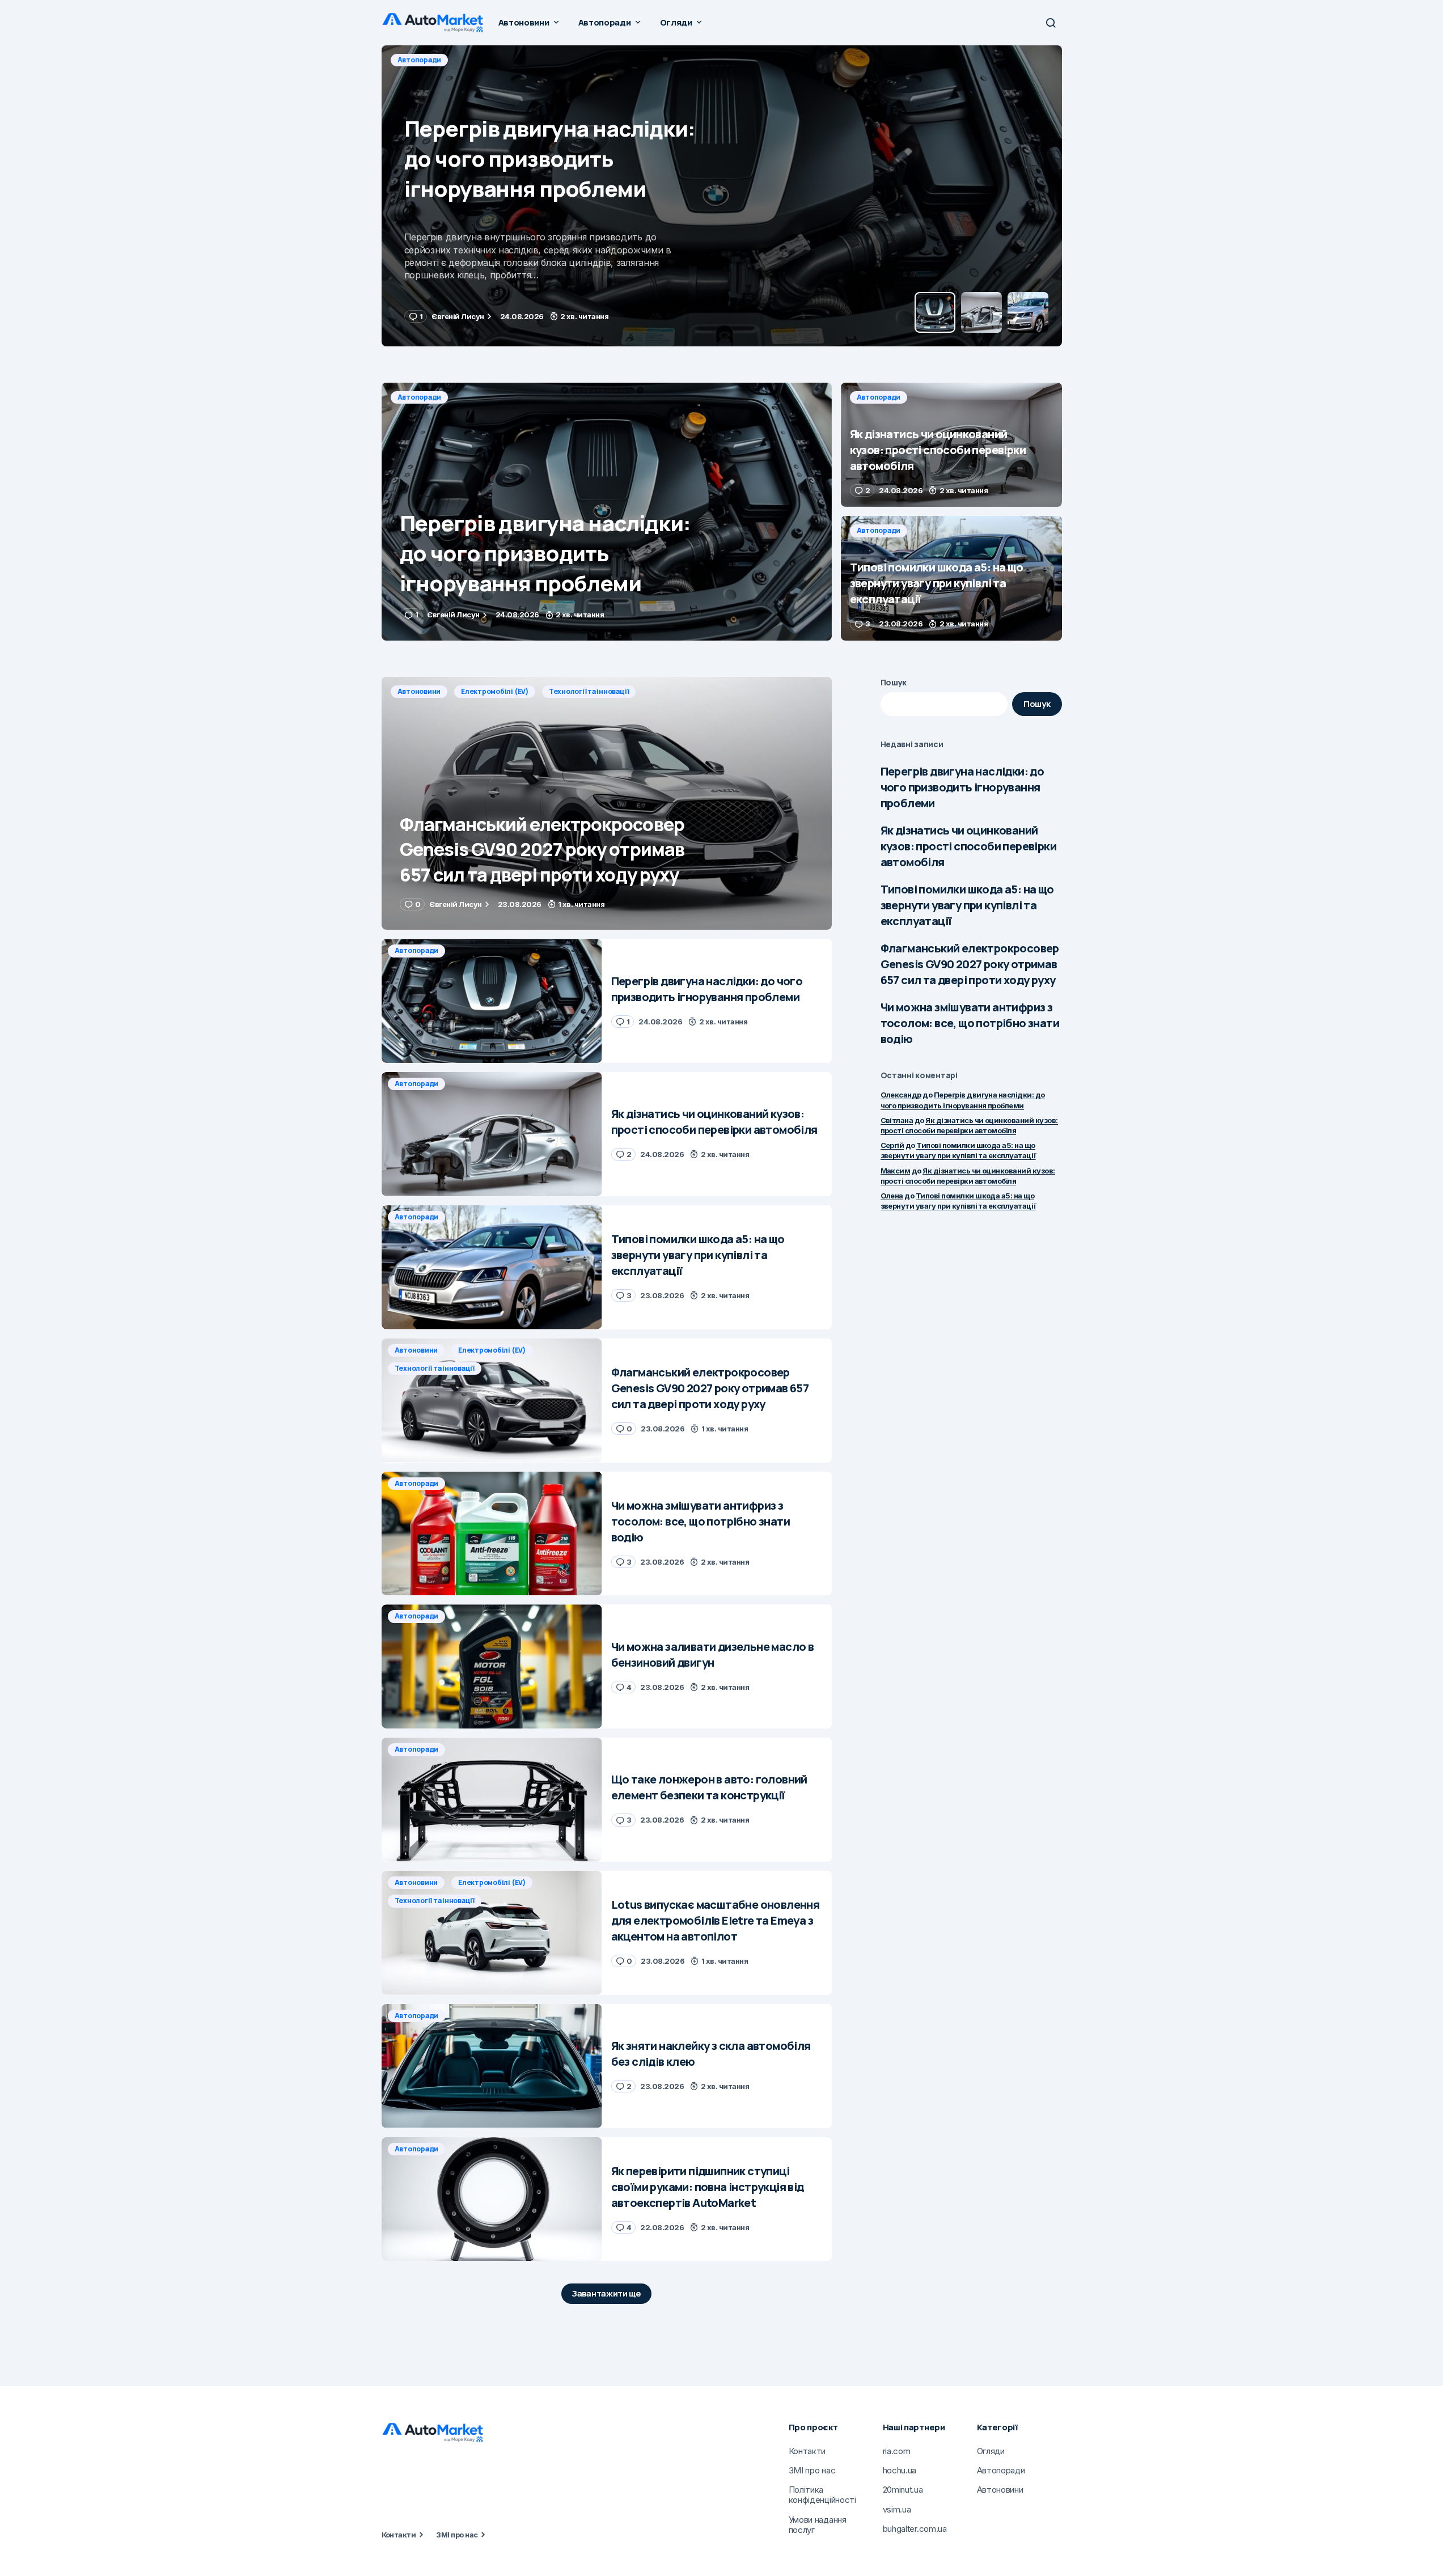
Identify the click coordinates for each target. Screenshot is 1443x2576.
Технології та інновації (589, 691)
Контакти (399, 2535)
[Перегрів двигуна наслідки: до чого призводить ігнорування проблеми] (607, 512)
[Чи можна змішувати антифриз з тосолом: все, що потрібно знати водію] (492, 1534)
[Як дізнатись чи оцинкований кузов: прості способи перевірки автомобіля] (722, 196)
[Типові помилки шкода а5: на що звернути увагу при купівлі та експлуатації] (951, 578)
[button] (1051, 23)
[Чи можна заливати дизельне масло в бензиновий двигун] (492, 1666)
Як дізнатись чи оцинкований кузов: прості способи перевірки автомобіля (968, 846)
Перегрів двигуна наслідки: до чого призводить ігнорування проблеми (962, 787)
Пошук (894, 682)
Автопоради (420, 60)
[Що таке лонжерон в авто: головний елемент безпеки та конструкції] (492, 1800)
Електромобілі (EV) (495, 691)
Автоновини (419, 691)
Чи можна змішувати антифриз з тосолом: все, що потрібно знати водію (970, 1023)
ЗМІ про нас (457, 2535)
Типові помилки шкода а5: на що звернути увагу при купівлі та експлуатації (967, 905)
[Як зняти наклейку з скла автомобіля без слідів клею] (492, 2066)
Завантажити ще (606, 2293)
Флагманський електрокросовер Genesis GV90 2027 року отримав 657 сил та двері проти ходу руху (970, 964)
